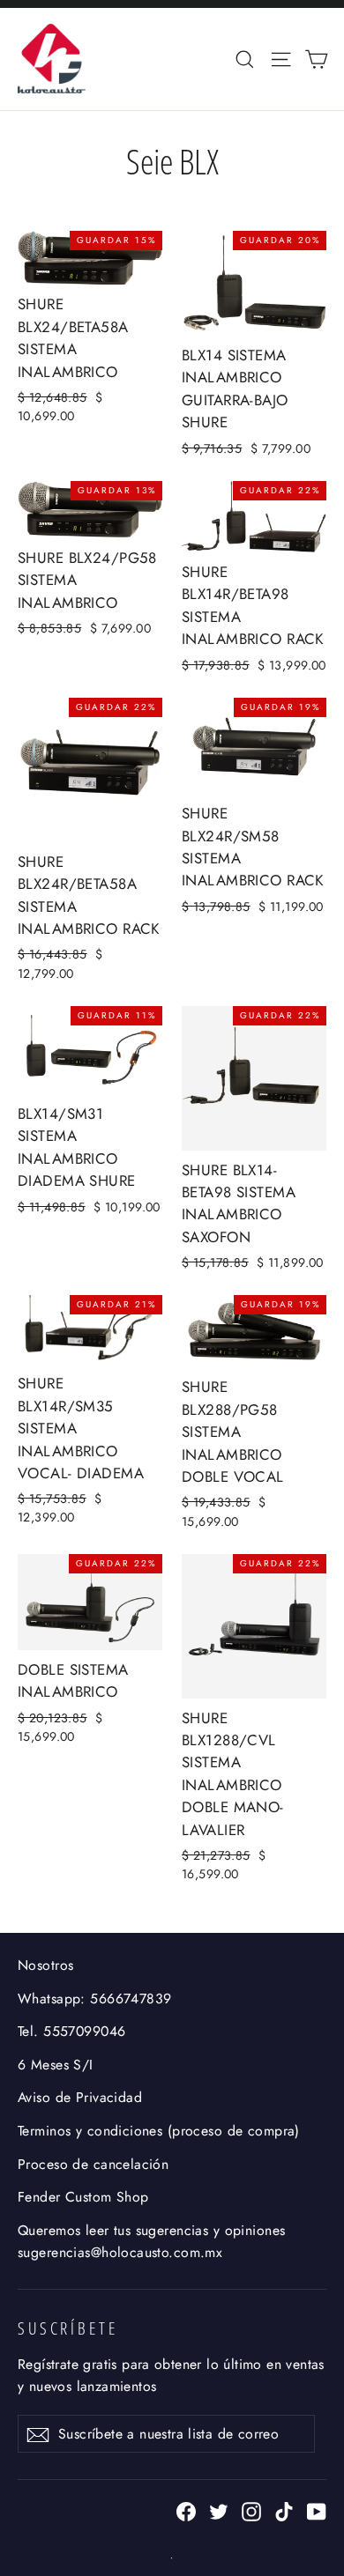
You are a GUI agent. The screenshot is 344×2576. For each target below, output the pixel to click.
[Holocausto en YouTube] (317, 2509)
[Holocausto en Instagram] (251, 2509)
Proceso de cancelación (93, 2164)
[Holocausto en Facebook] (186, 2509)
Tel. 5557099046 (71, 2031)
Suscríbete (68, 2328)
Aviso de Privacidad (80, 2097)
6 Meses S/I (56, 2065)
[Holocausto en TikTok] (284, 2509)
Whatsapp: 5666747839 (95, 1999)
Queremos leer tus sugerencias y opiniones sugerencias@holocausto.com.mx (151, 2241)
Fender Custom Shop (83, 2197)
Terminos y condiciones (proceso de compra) (159, 2131)
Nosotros (45, 1965)
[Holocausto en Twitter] (219, 2509)
